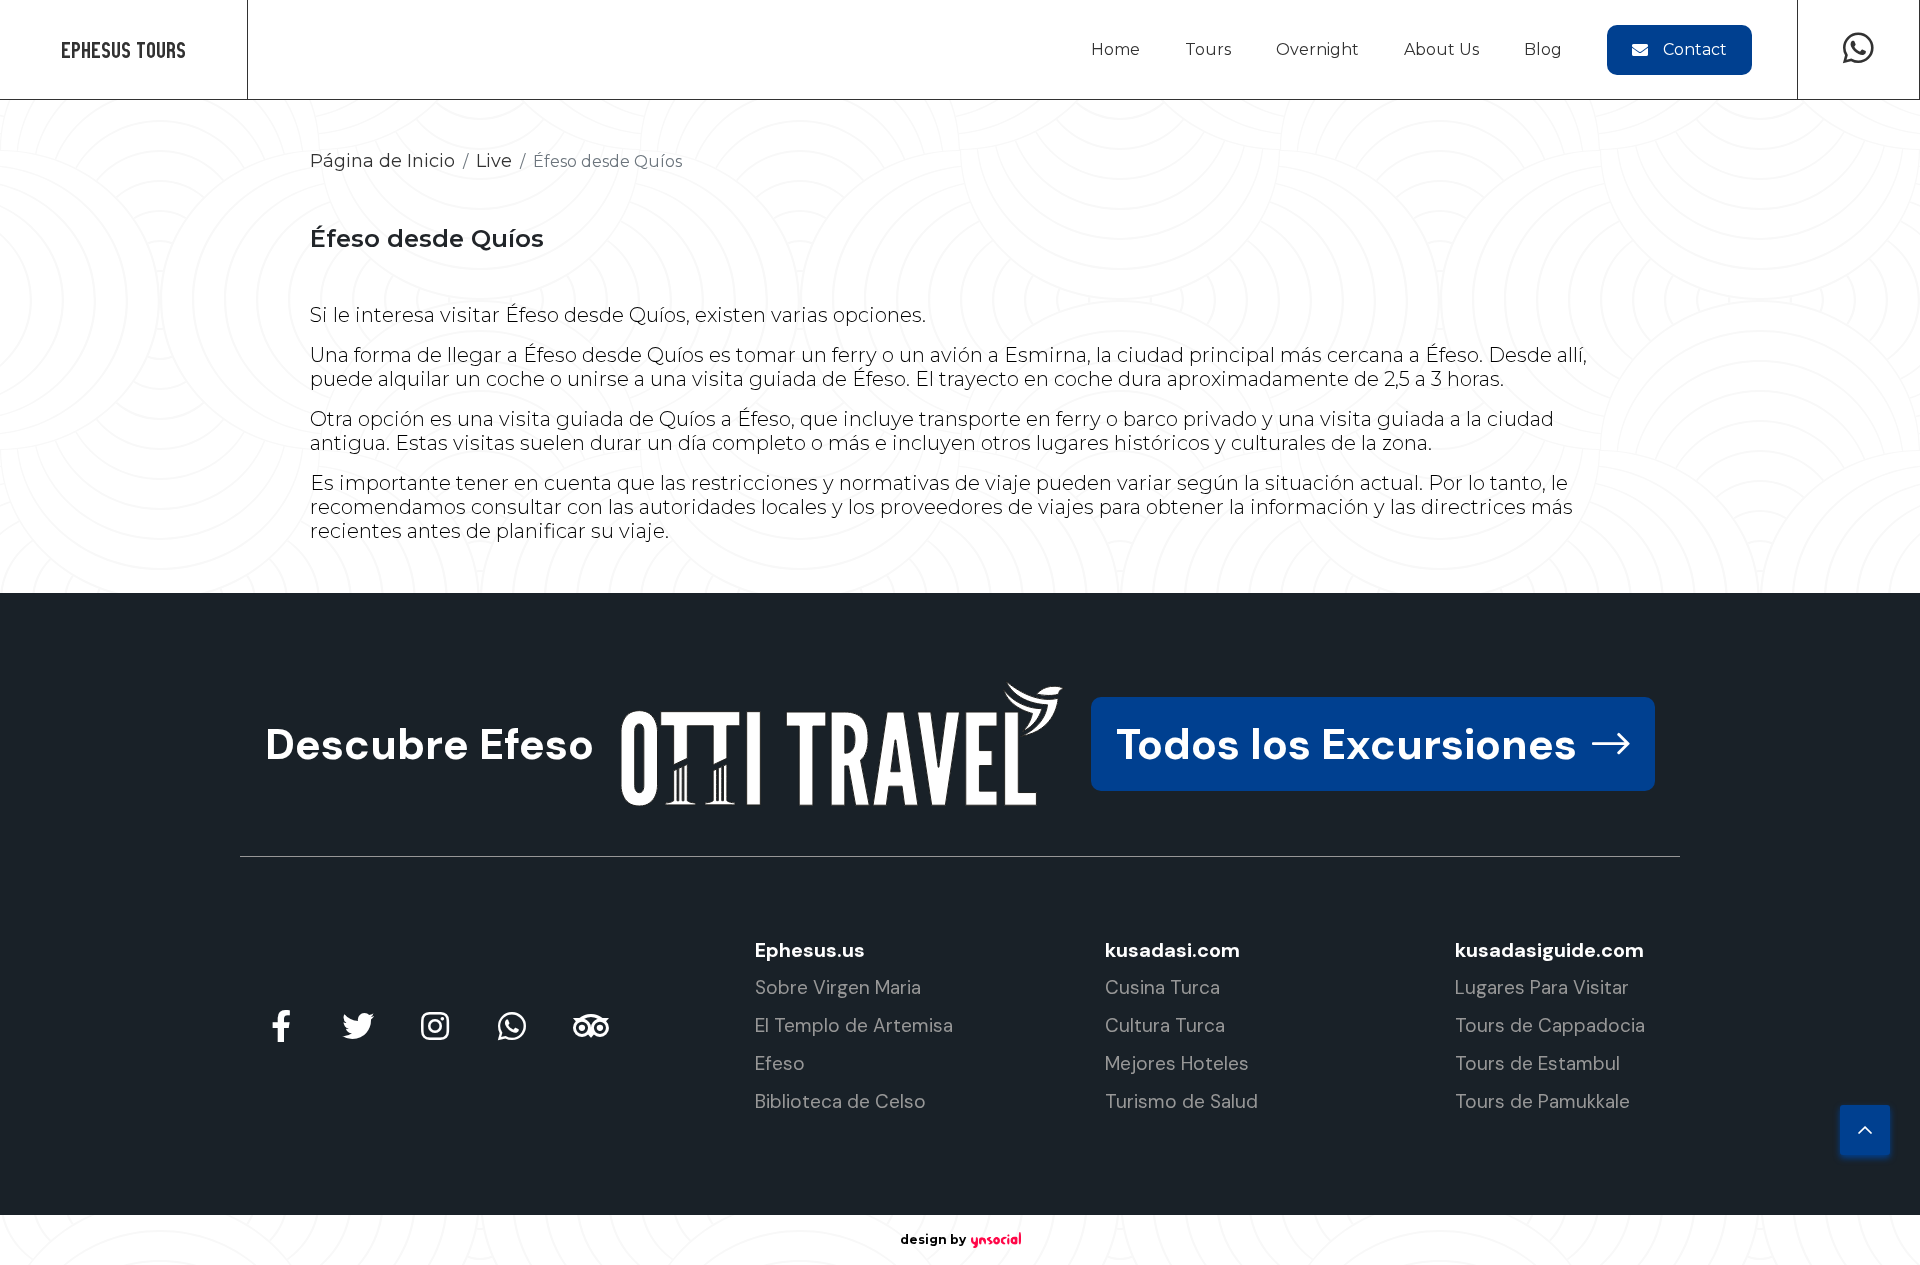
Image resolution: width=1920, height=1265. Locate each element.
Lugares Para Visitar (1542, 987)
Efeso (780, 1063)
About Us (1441, 49)
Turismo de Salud (1181, 1101)
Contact (1695, 49)
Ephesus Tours (123, 49)
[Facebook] (281, 1026)
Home (1115, 49)
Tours (1208, 49)
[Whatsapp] (1858, 49)
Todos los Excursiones (1346, 744)
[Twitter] (358, 1026)
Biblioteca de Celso (840, 1101)
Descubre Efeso (429, 744)
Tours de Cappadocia (1550, 1025)
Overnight (1317, 49)
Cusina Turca (1162, 987)
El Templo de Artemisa (854, 1025)
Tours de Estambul (1537, 1063)
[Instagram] (435, 1026)
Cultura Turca (1165, 1025)
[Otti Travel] (842, 743)
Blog (1543, 49)
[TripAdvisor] (589, 1026)
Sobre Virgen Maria (838, 987)
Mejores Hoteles (1177, 1063)
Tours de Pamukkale (1542, 1101)
